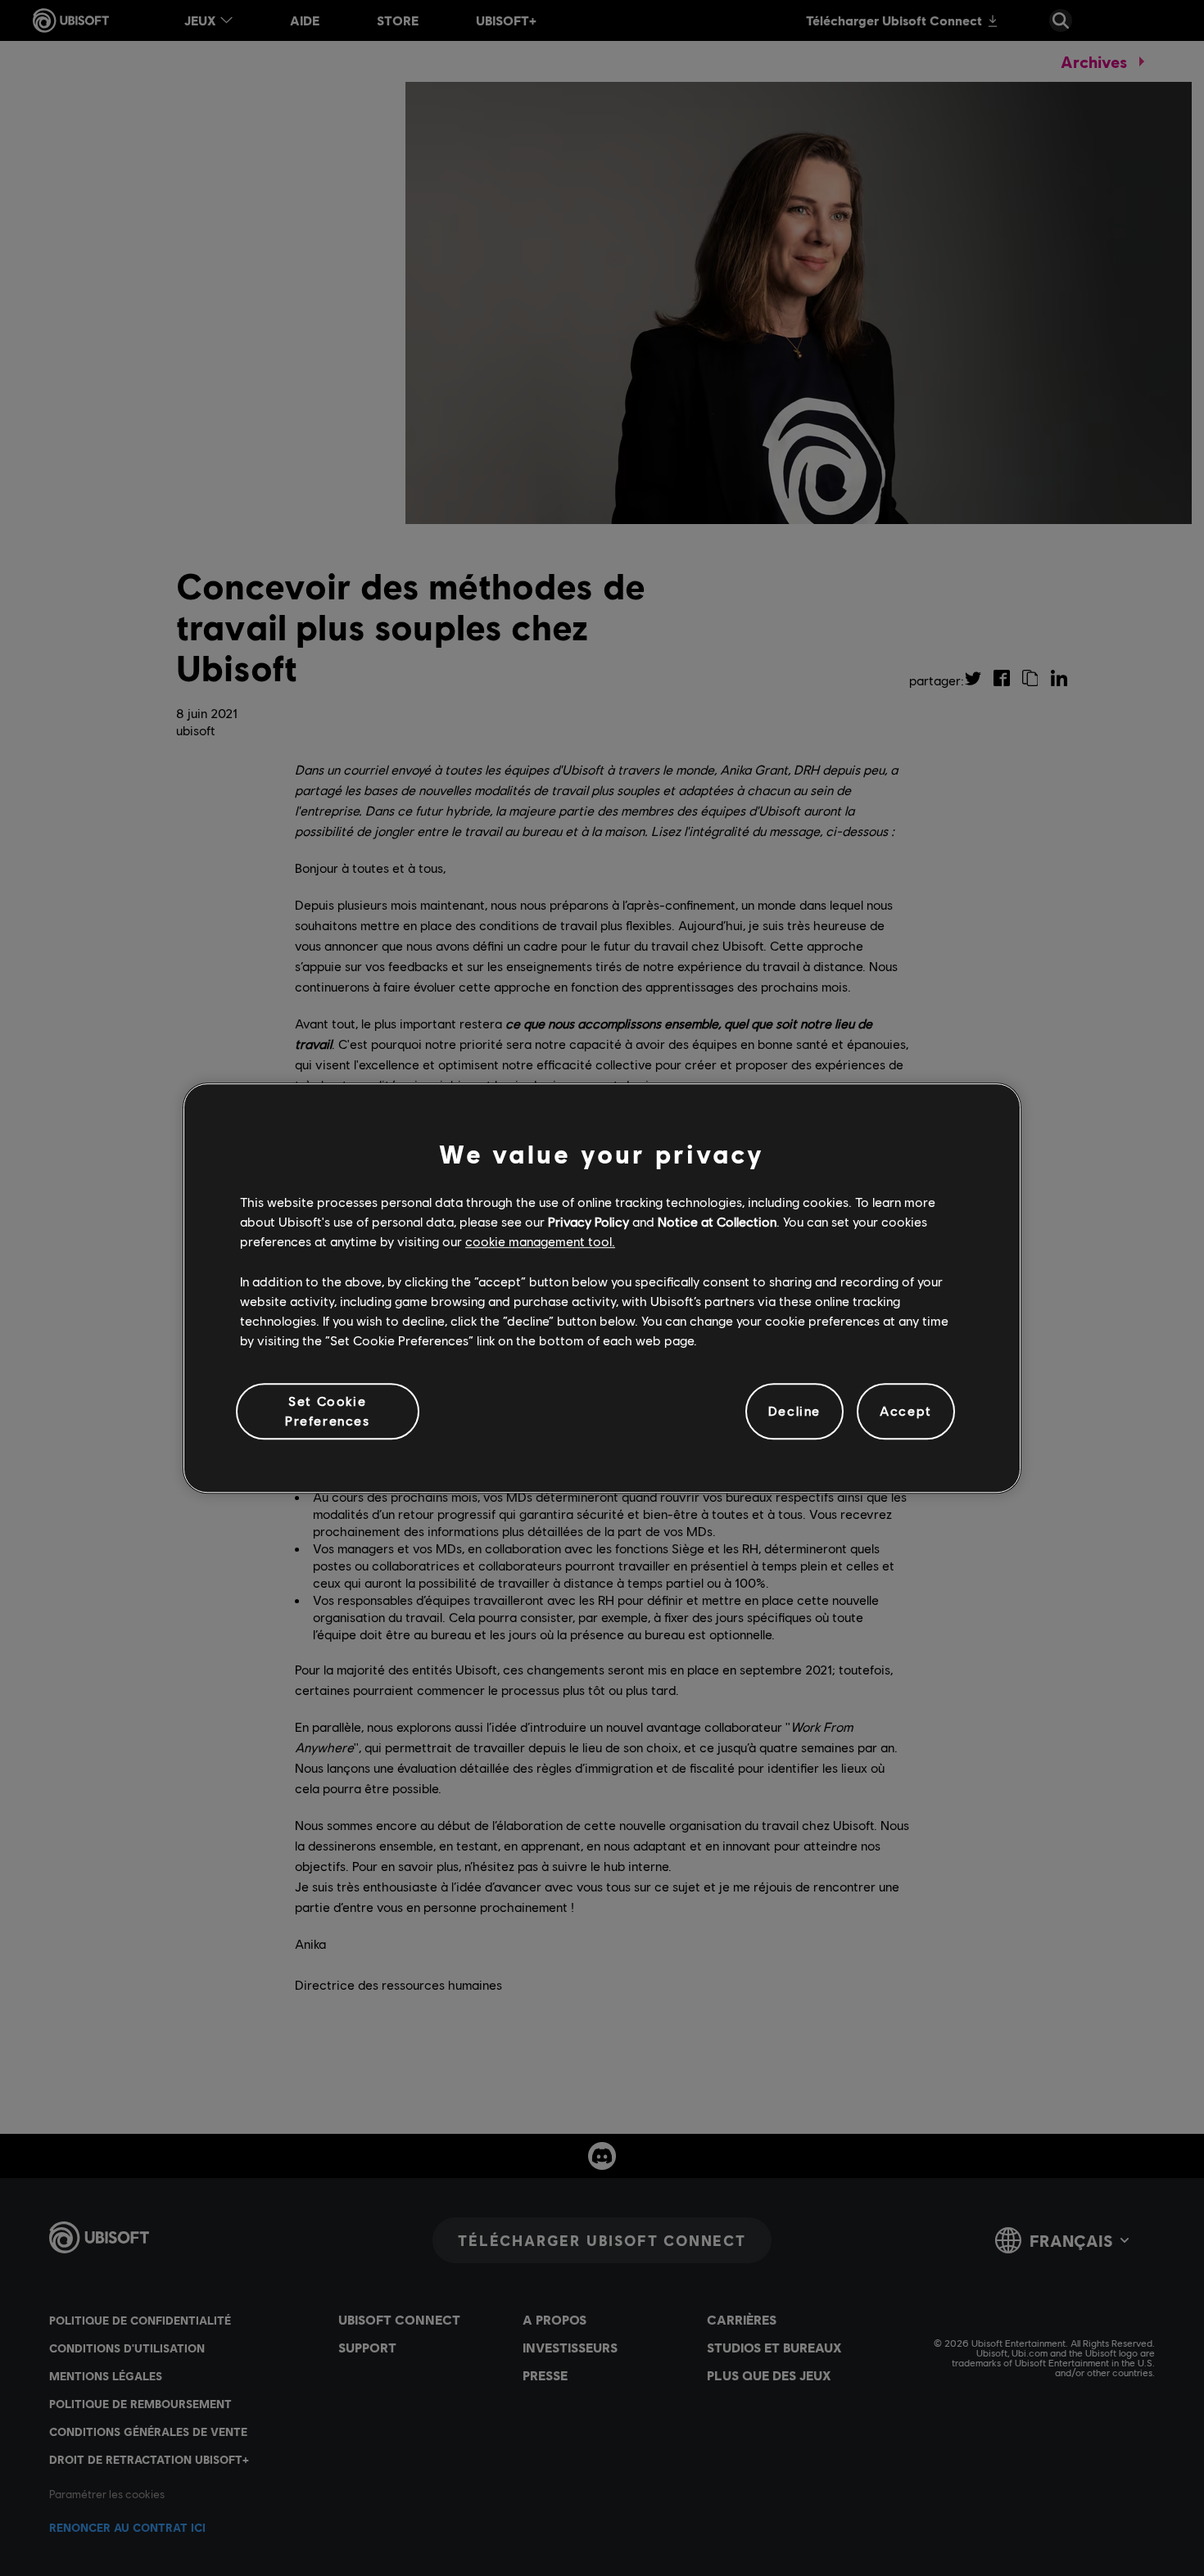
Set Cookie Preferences (328, 1410)
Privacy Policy (588, 1221)
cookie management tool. (540, 1242)
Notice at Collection (717, 1221)
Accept (906, 1411)
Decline (794, 1411)
